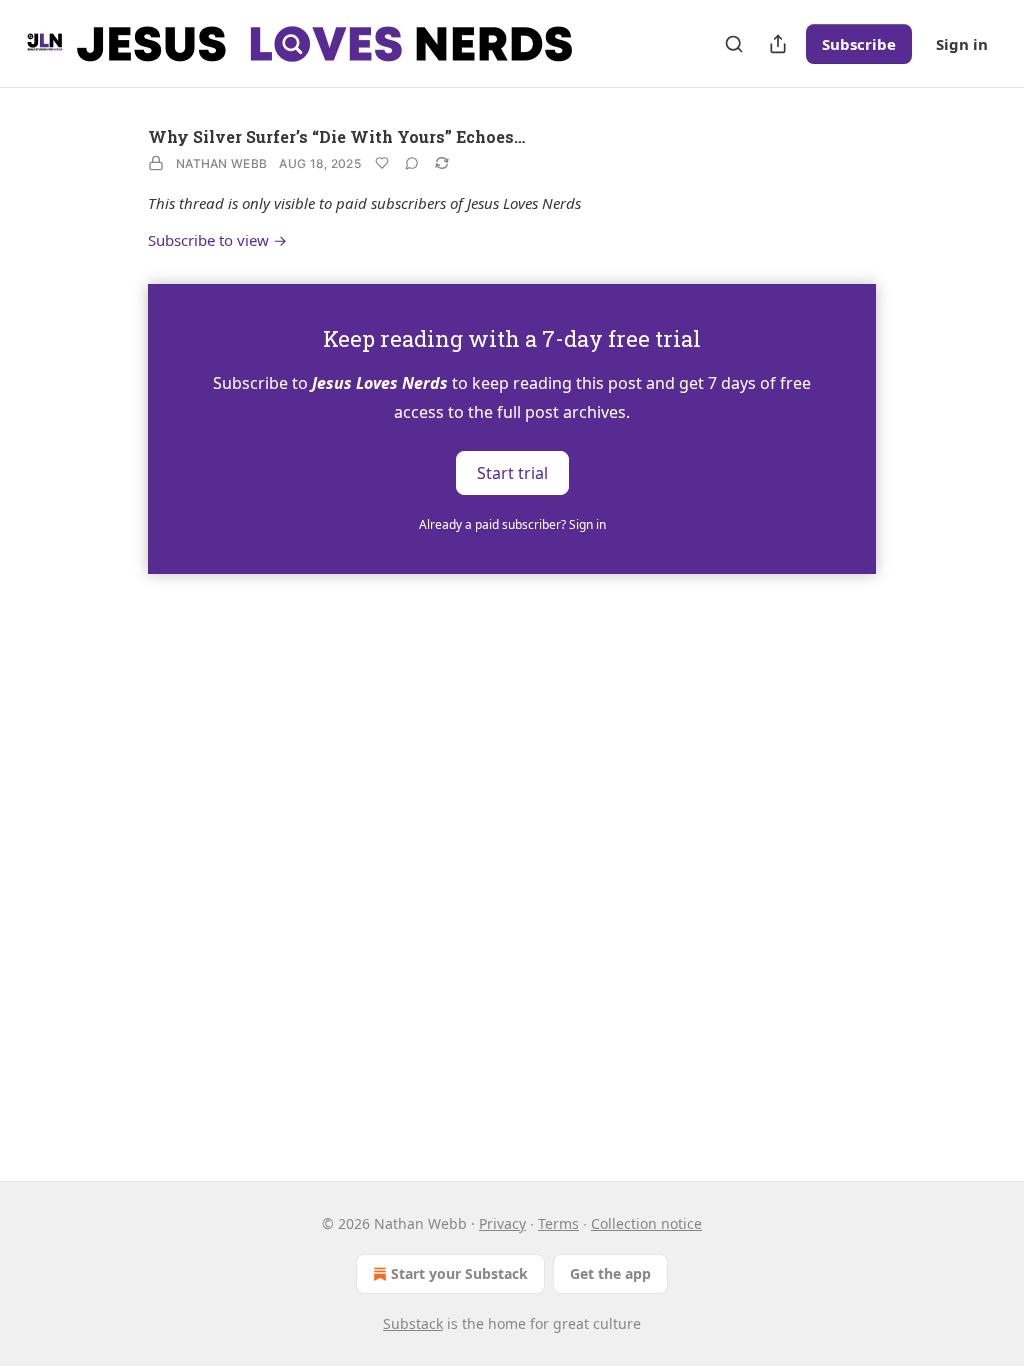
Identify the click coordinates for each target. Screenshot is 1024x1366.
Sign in (962, 44)
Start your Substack (459, 1273)
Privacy (502, 1223)
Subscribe (859, 44)
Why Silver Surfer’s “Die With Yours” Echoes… (336, 136)
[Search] (734, 44)
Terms (558, 1223)
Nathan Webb (221, 163)
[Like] (382, 163)
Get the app (610, 1273)
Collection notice (646, 1223)
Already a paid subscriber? (512, 524)
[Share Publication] (778, 44)
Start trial (512, 472)
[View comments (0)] (412, 163)
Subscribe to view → (217, 240)
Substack (413, 1323)
